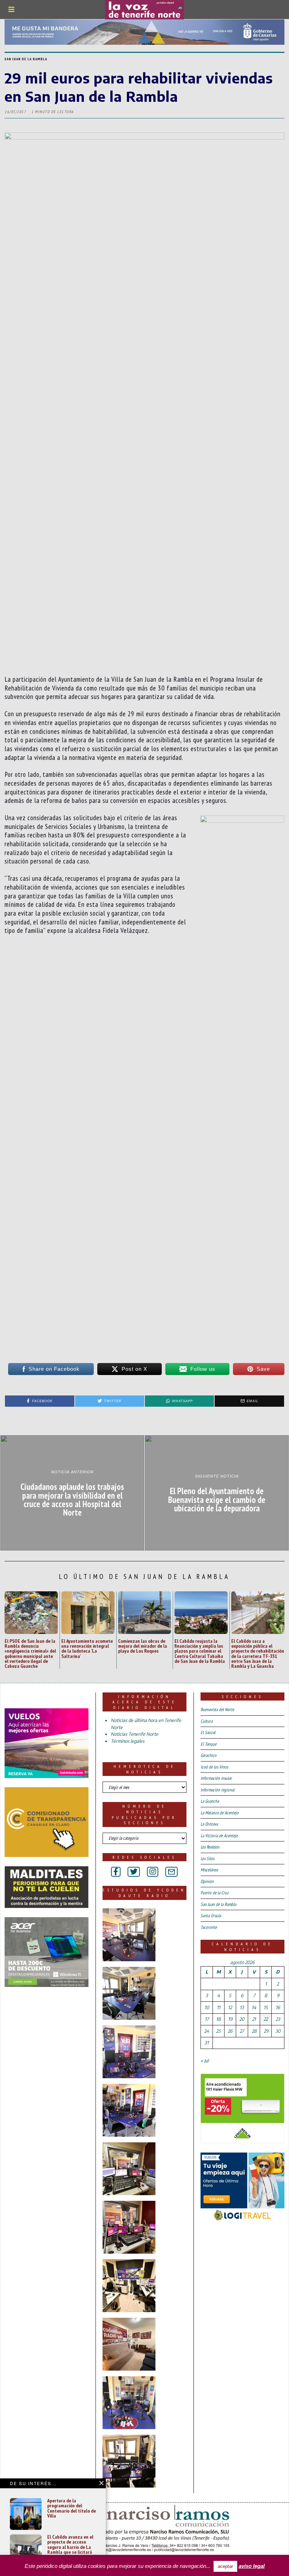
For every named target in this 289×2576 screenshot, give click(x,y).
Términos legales (128, 1741)
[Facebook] (116, 1872)
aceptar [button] (225, 2566)
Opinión (207, 1881)
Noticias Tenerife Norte (134, 1734)
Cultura (207, 1721)
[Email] (171, 1872)
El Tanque (208, 1744)
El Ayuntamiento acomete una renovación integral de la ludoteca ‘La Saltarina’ (87, 1648)
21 (254, 2019)
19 (230, 2019)
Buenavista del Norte (217, 1710)
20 (242, 2019)
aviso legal (252, 2566)
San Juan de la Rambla (26, 59)
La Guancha (210, 1801)
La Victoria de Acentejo (219, 1836)
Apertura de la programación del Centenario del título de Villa (72, 2508)
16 (278, 2007)
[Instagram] (153, 1872)
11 (219, 2007)
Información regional (217, 1790)
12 (230, 2007)
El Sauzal (208, 1732)
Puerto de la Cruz (215, 1893)
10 (207, 2007)
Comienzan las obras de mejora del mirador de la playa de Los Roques (143, 1646)
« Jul (205, 2061)
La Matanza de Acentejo (220, 1813)
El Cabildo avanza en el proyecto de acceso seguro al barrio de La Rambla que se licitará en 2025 (70, 2547)
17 (207, 2019)
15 (266, 2007)
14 (254, 2007)
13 (242, 2007)
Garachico (208, 1755)
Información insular (216, 1778)
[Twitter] (134, 1872)
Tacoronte (209, 1927)
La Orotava (209, 1824)
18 (218, 2019)
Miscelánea (209, 1870)
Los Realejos (210, 1847)
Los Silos (207, 1859)
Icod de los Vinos (214, 1767)
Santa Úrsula (211, 1916)
